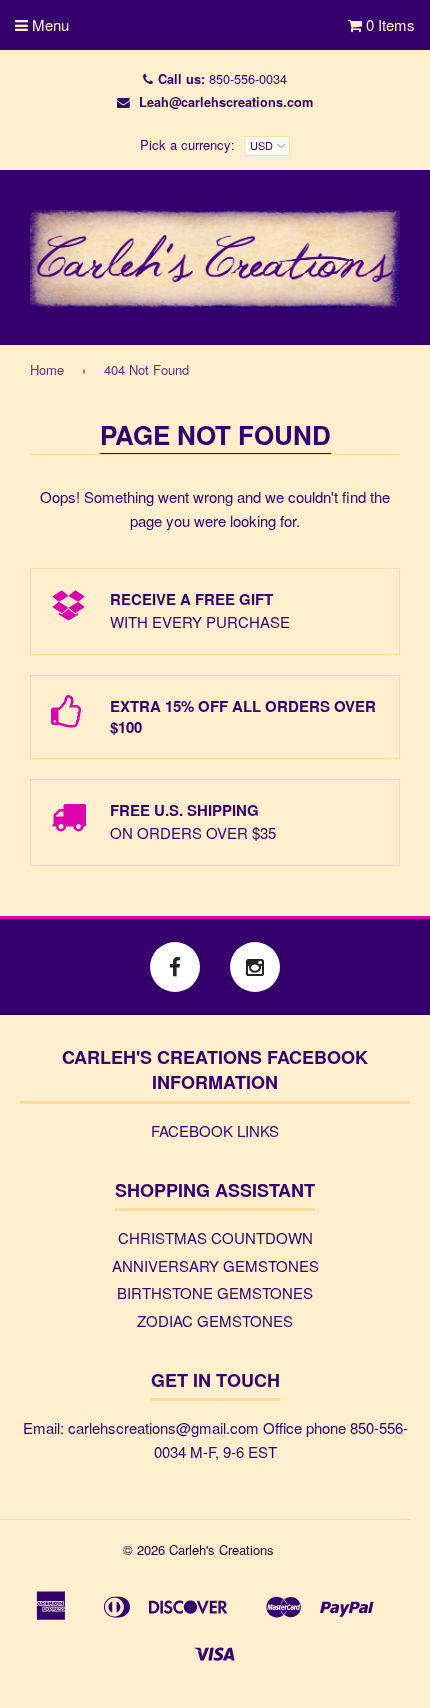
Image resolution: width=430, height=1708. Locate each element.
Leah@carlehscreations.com (226, 102)
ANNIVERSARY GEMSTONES (215, 1265)
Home (47, 369)
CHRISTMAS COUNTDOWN (215, 1237)
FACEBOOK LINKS (215, 1130)
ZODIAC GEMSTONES (215, 1320)
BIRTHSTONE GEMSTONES (215, 1292)
